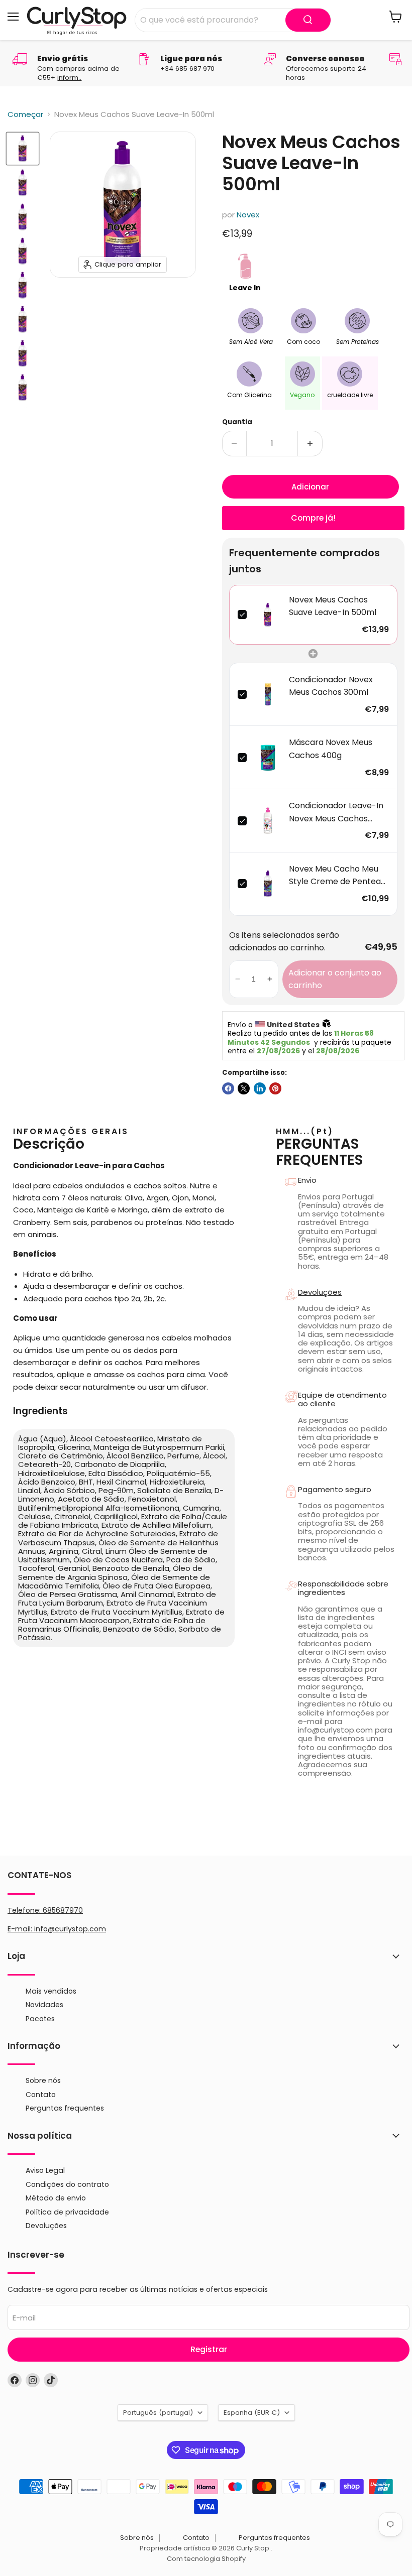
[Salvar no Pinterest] (275, 1088)
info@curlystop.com (70, 1929)
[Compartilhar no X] (244, 1088)
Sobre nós (43, 2080)
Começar (25, 114)
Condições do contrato (67, 2184)
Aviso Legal (45, 2170)
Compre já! (313, 518)
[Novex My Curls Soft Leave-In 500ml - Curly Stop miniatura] (23, 217)
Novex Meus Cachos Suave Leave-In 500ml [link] (333, 606)
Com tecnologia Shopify (206, 2559)
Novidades (44, 2005)
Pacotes (40, 2019)
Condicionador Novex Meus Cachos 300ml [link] (331, 686)
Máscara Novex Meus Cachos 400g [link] (331, 749)
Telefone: (45, 1910)
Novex (248, 215)
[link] (268, 615)
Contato (41, 2095)
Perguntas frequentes (65, 2108)
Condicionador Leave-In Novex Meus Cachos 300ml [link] (336, 812)
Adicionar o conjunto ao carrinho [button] (335, 979)
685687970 (63, 1910)
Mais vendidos (51, 1991)
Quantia (237, 422)
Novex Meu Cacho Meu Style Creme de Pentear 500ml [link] (337, 876)
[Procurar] (308, 20)
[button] (238, 979)
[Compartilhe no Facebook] (228, 1088)
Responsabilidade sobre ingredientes (343, 1588)
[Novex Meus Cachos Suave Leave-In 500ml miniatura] (23, 149)
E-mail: (21, 1929)
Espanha (252, 2413)
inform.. (69, 78)
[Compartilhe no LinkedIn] (260, 1088)
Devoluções (320, 1292)
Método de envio (56, 2198)
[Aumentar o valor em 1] (310, 443)
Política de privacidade (67, 2212)
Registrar (209, 2349)
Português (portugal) (158, 2413)
